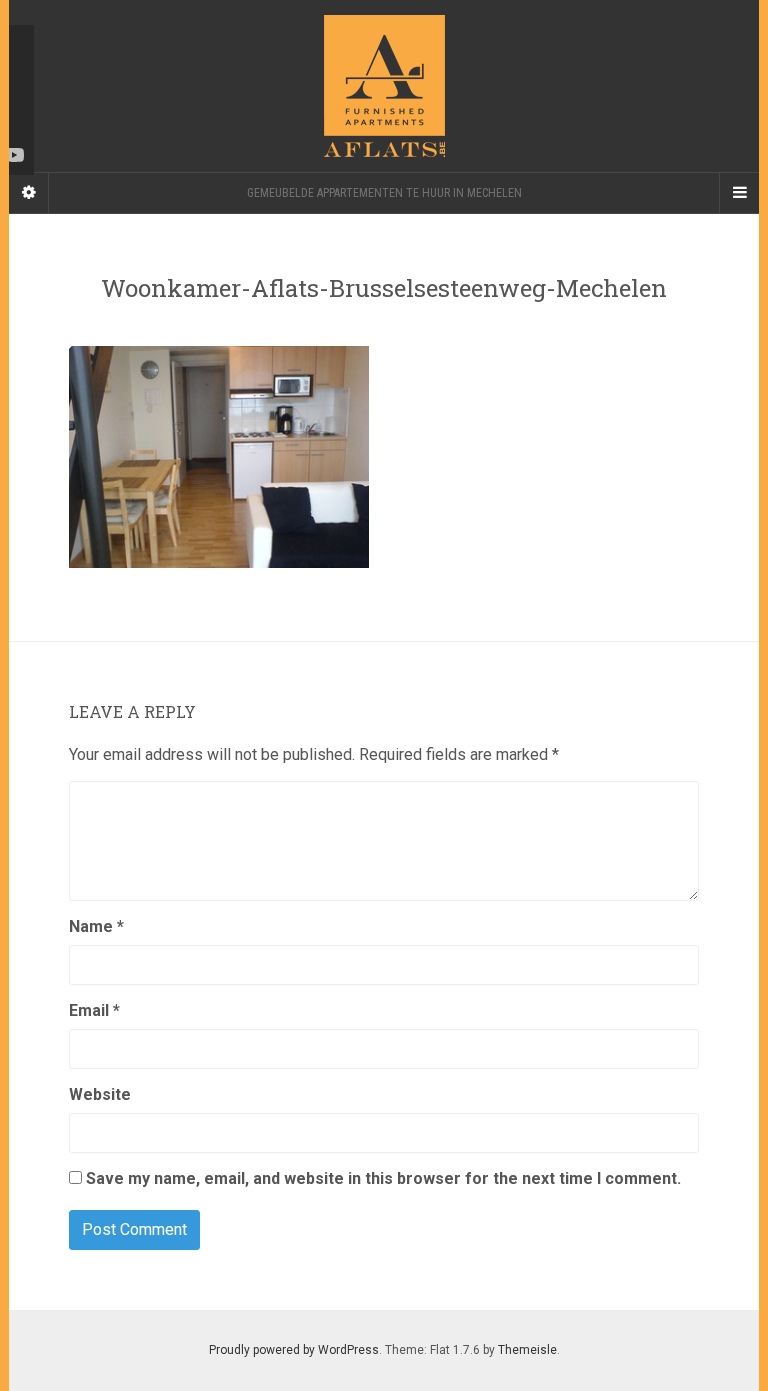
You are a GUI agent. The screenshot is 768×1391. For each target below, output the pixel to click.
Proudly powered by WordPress (294, 1350)
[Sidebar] (29, 193)
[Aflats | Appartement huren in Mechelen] (384, 86)
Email (94, 1010)
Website (100, 1094)
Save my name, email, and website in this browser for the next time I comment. (383, 1178)
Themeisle (527, 1350)
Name (96, 926)
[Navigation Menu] (739, 193)
